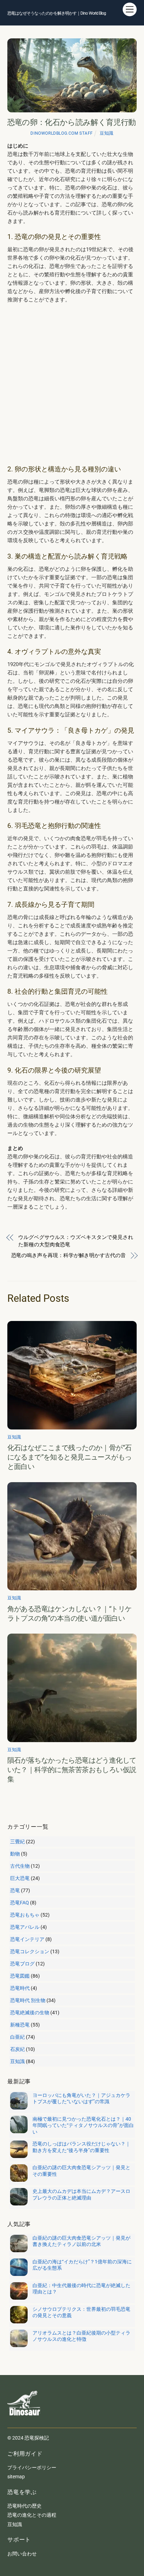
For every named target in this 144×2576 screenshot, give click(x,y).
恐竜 (15, 1890)
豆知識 (106, 133)
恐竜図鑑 (20, 1976)
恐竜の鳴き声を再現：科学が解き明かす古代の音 (69, 1255)
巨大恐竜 (20, 1878)
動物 (15, 1854)
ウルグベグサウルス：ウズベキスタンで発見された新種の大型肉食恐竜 (75, 1241)
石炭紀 (17, 2049)
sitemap (16, 2477)
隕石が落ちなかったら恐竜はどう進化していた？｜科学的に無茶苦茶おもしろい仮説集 (72, 1770)
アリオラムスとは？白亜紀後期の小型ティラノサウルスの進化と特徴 (81, 2336)
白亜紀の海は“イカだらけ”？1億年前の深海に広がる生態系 (82, 2265)
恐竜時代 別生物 (28, 2000)
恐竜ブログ (22, 1964)
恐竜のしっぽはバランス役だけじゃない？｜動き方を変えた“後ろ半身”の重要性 (81, 2147)
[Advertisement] (72, 384)
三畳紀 (17, 1842)
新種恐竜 (20, 2025)
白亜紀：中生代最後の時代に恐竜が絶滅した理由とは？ (81, 2288)
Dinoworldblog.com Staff (62, 133)
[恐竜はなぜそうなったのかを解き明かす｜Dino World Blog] (25, 2421)
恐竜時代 (20, 1988)
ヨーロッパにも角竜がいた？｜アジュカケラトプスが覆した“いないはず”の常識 (81, 2098)
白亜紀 (17, 2037)
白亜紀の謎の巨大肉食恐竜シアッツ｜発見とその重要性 (81, 2171)
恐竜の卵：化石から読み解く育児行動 (72, 122)
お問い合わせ (22, 2554)
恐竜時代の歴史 (24, 2506)
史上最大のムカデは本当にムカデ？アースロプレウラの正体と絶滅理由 (81, 2194)
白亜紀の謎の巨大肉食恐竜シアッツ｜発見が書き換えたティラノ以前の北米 (81, 2241)
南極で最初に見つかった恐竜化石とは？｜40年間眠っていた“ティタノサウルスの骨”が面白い (83, 2125)
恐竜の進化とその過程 (32, 2515)
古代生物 (20, 1866)
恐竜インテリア (27, 1939)
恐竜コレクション (30, 1951)
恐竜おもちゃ (25, 1915)
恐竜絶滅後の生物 (30, 2013)
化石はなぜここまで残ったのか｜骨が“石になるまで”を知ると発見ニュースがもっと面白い (70, 1457)
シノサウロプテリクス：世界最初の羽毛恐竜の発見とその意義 (81, 2312)
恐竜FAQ (20, 1903)
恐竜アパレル (25, 1927)
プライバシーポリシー (32, 2467)
